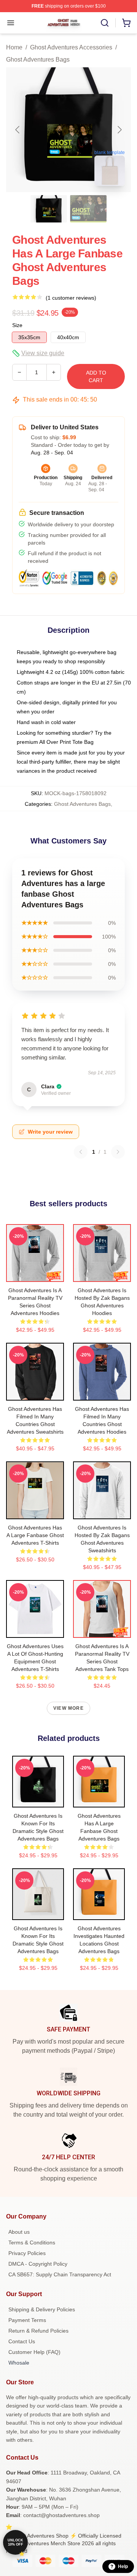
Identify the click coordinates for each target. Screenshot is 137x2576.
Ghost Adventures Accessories (71, 47)
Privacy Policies (27, 2253)
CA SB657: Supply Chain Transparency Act (60, 2274)
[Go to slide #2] (88, 209)
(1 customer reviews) (71, 298)
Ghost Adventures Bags (38, 60)
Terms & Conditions (32, 2242)
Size (17, 325)
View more (68, 1708)
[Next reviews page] (118, 1152)
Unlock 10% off (15, 2542)
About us (19, 2232)
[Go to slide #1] (49, 209)
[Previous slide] (18, 130)
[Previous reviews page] (81, 1152)
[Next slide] (119, 130)
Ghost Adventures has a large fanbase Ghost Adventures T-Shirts (35, 1535)
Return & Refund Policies (38, 2331)
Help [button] (123, 2566)
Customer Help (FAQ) (34, 2352)
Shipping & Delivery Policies (42, 2309)
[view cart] (126, 23)
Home (14, 47)
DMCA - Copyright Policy (38, 2264)
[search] (105, 23)
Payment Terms (27, 2320)
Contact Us (22, 2341)
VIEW (35, 1274)
